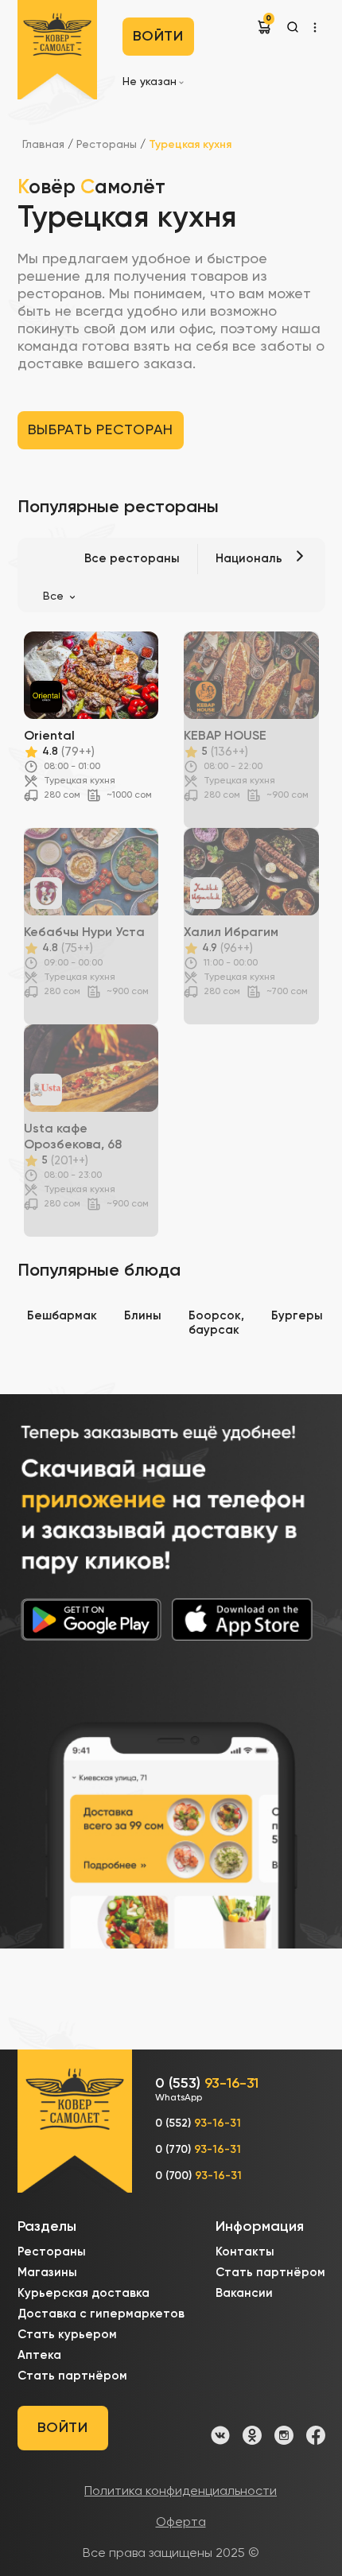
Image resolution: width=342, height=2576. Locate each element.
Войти (158, 37)
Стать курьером (67, 2335)
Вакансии (244, 2293)
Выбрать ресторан (101, 430)
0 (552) (198, 2123)
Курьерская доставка (84, 2293)
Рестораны (108, 145)
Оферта (181, 2523)
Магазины (47, 2273)
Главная (43, 145)
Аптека (39, 2355)
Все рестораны (132, 559)
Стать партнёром (72, 2376)
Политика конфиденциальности (181, 2492)
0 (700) (198, 2176)
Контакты (245, 2252)
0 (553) (207, 2090)
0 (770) (198, 2150)
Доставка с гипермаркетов (101, 2314)
